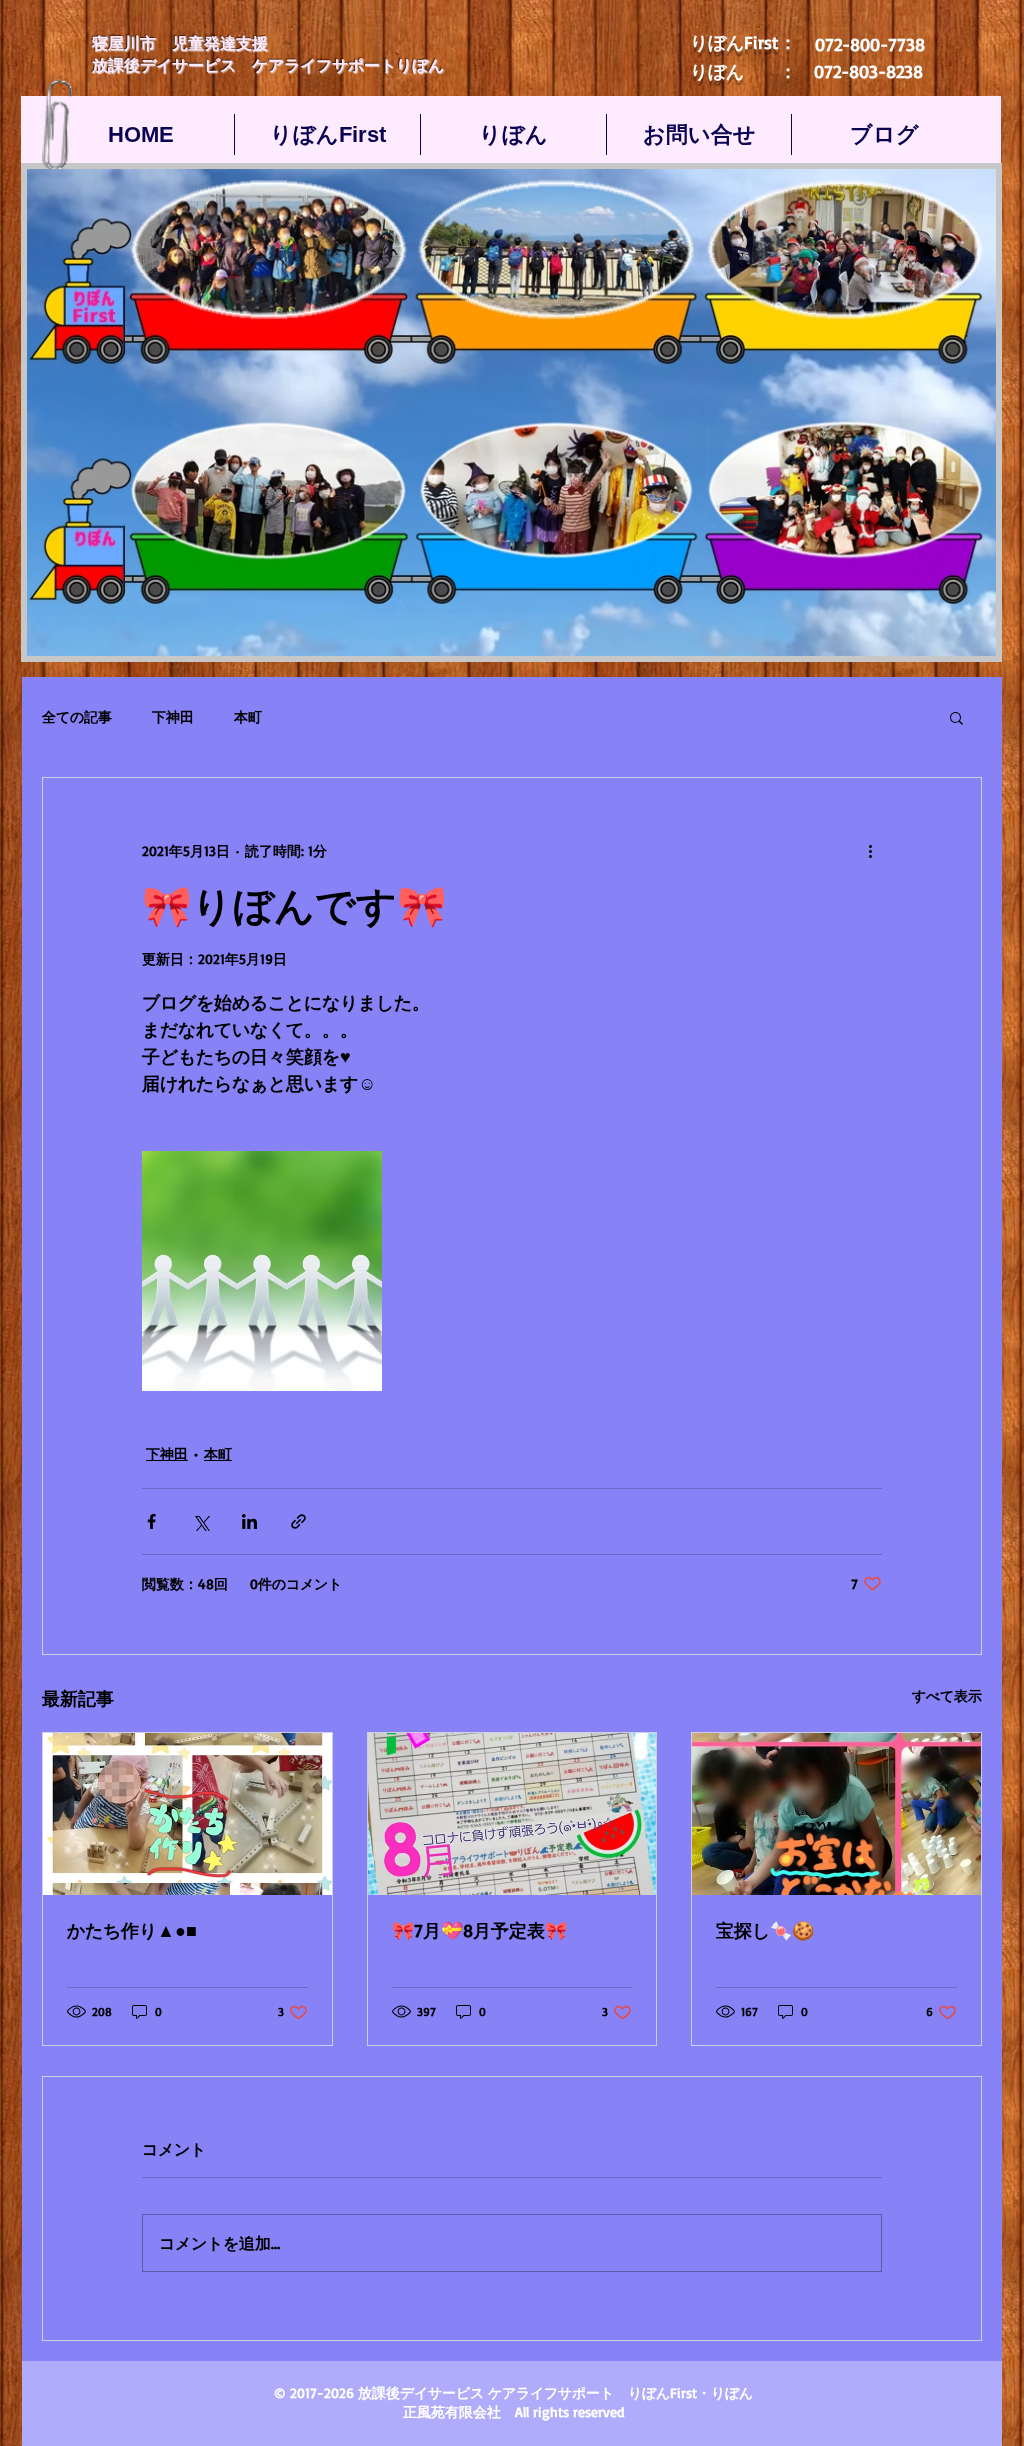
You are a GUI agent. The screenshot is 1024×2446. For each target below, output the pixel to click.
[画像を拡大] (262, 1271)
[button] (956, 717)
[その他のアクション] (870, 850)
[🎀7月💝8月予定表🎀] (512, 1814)
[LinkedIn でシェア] (249, 1521)
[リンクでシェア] (298, 1521)
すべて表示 (947, 1695)
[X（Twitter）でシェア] (200, 1521)
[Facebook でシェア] (151, 1521)
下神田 (173, 716)
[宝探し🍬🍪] (836, 1814)
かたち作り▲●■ (132, 1930)
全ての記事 (77, 716)
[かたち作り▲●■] (187, 1814)
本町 (248, 716)
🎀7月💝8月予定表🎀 (479, 1930)
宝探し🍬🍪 (765, 1930)
